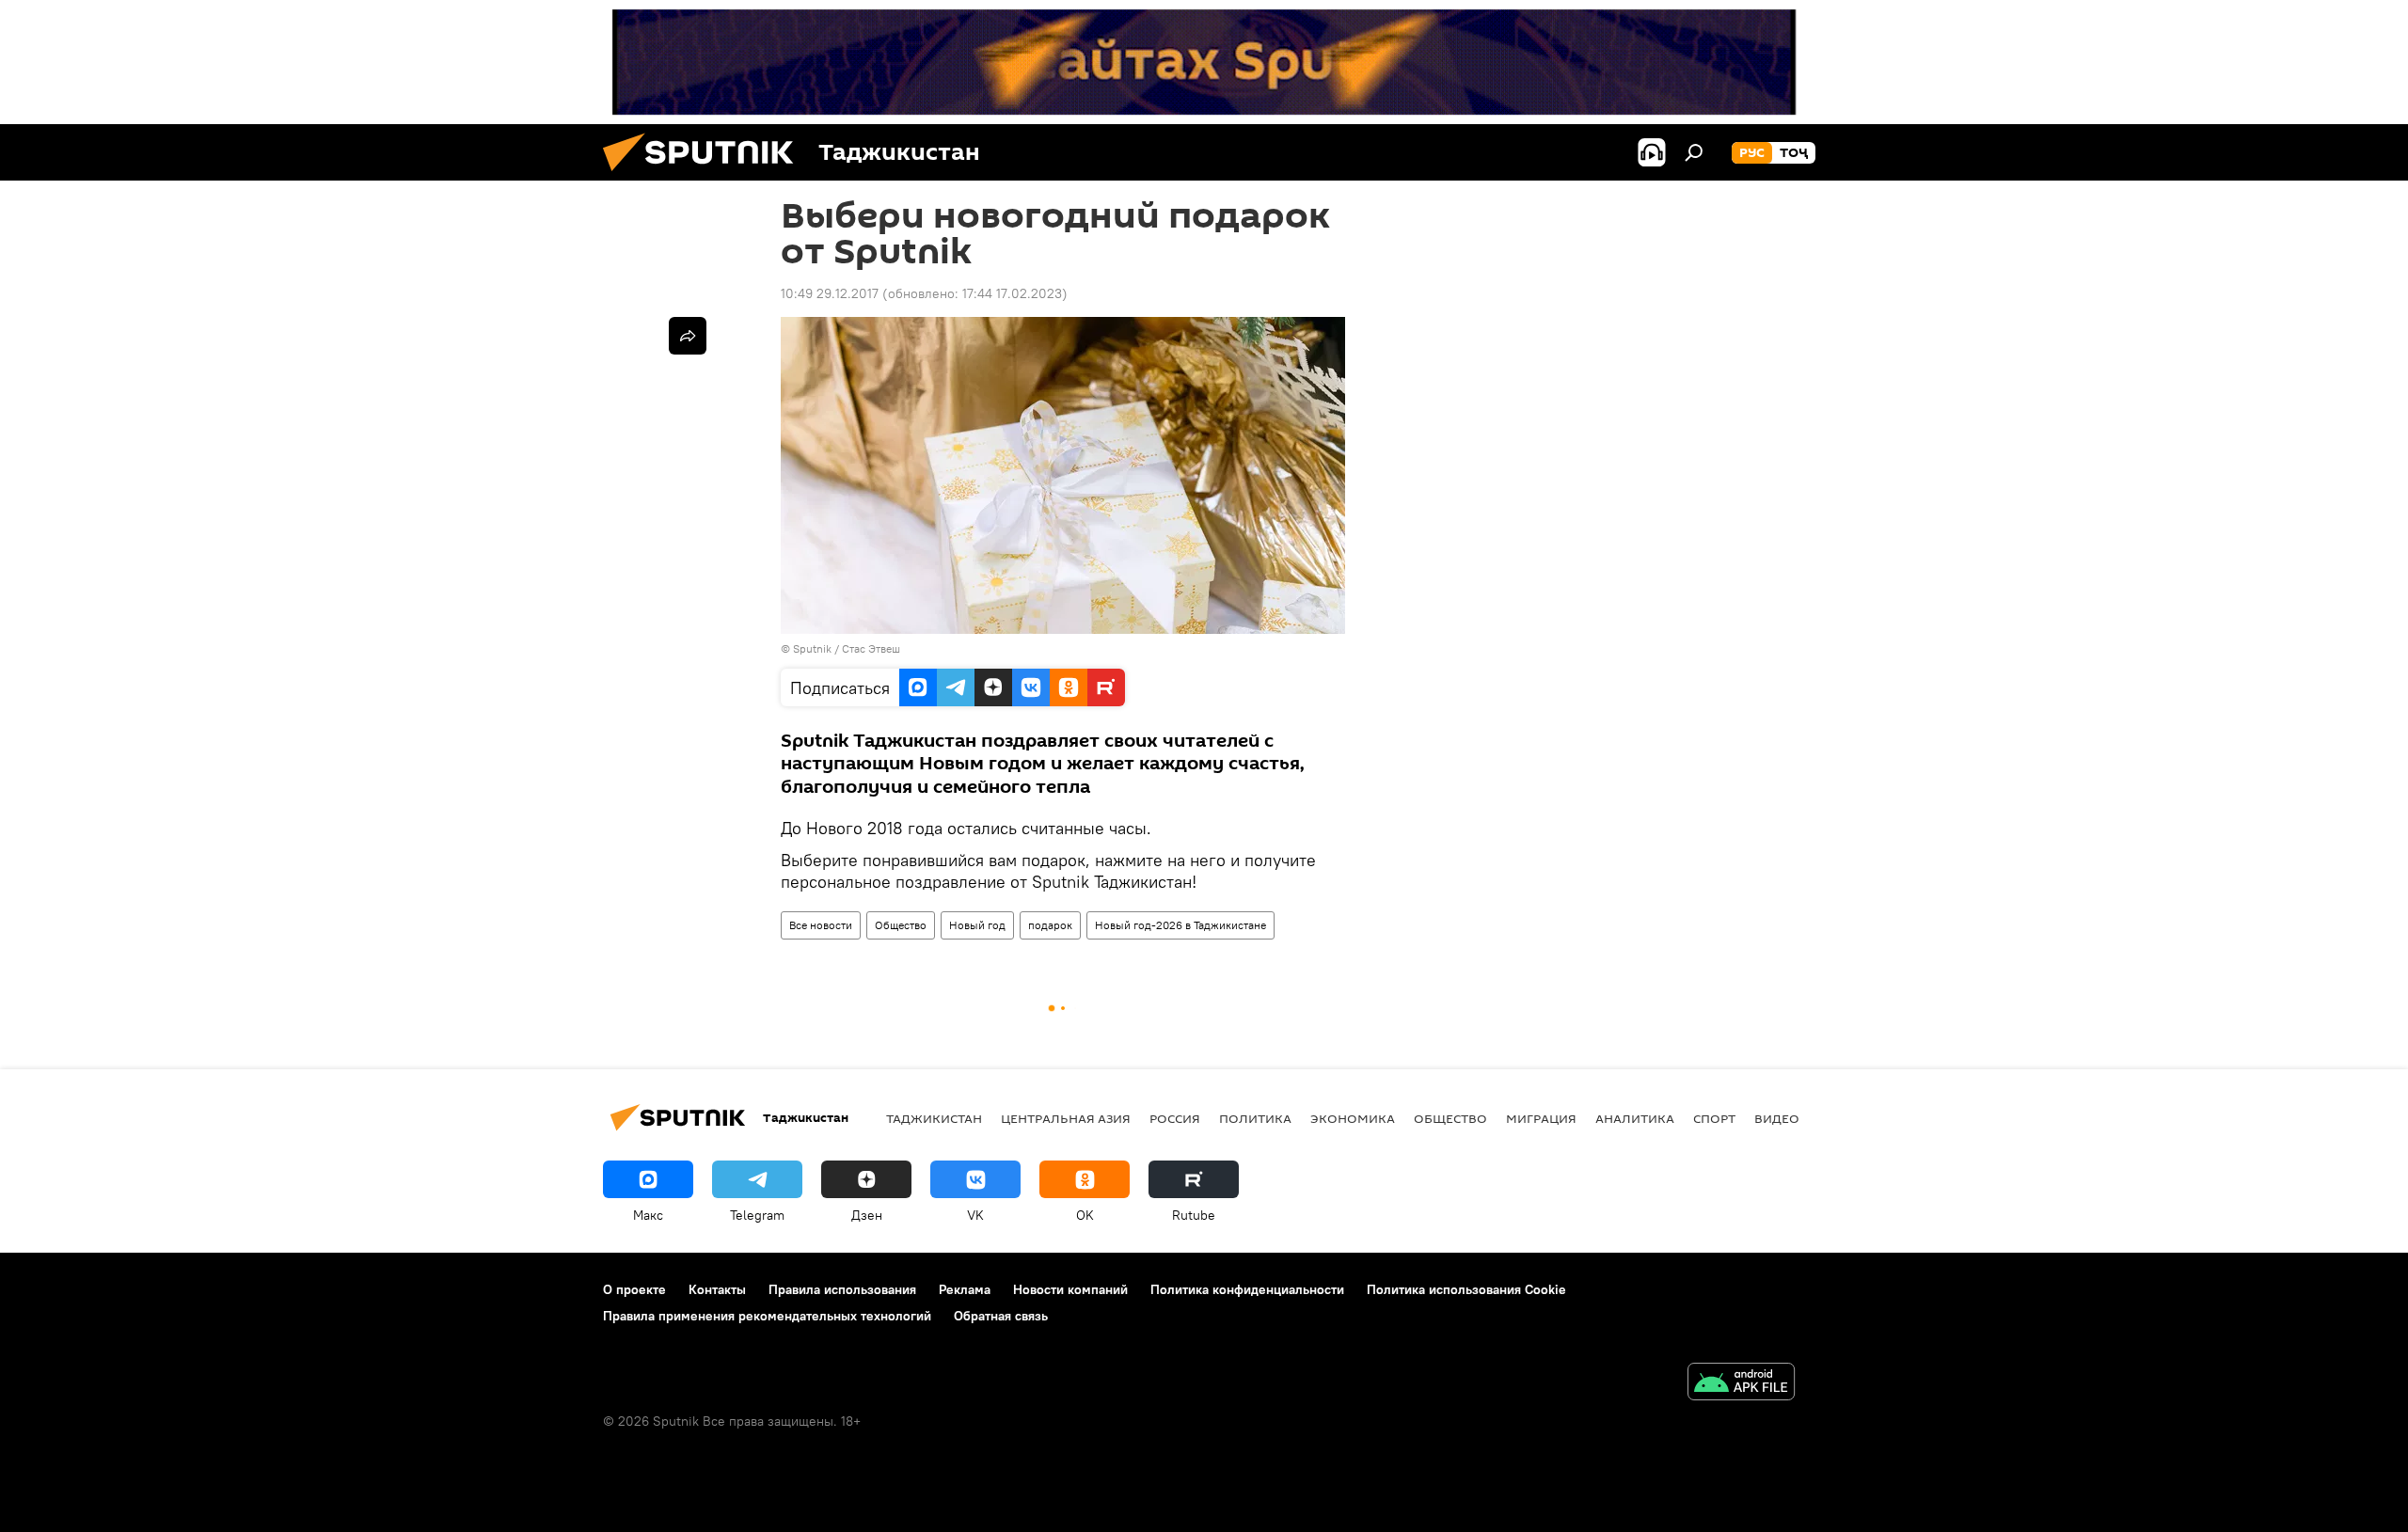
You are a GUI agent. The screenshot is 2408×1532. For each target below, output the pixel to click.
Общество (901, 925)
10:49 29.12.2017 (830, 293)
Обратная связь (1001, 1316)
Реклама (965, 1289)
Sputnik (814, 648)
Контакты (717, 1289)
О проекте (634, 1289)
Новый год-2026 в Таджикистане (1180, 925)
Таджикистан (934, 1118)
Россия (1175, 1118)
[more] (688, 336)
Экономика (1353, 1118)
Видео (1777, 1118)
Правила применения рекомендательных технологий (767, 1316)
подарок (1050, 925)
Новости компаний (1070, 1289)
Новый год (977, 925)
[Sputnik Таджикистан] (705, 176)
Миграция (1541, 1118)
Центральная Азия (1066, 1118)
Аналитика (1635, 1118)
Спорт (1714, 1118)
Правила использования (842, 1289)
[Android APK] (1741, 1384)
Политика (1255, 1118)
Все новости (821, 925)
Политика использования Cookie (1466, 1289)
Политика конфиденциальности (1247, 1289)
